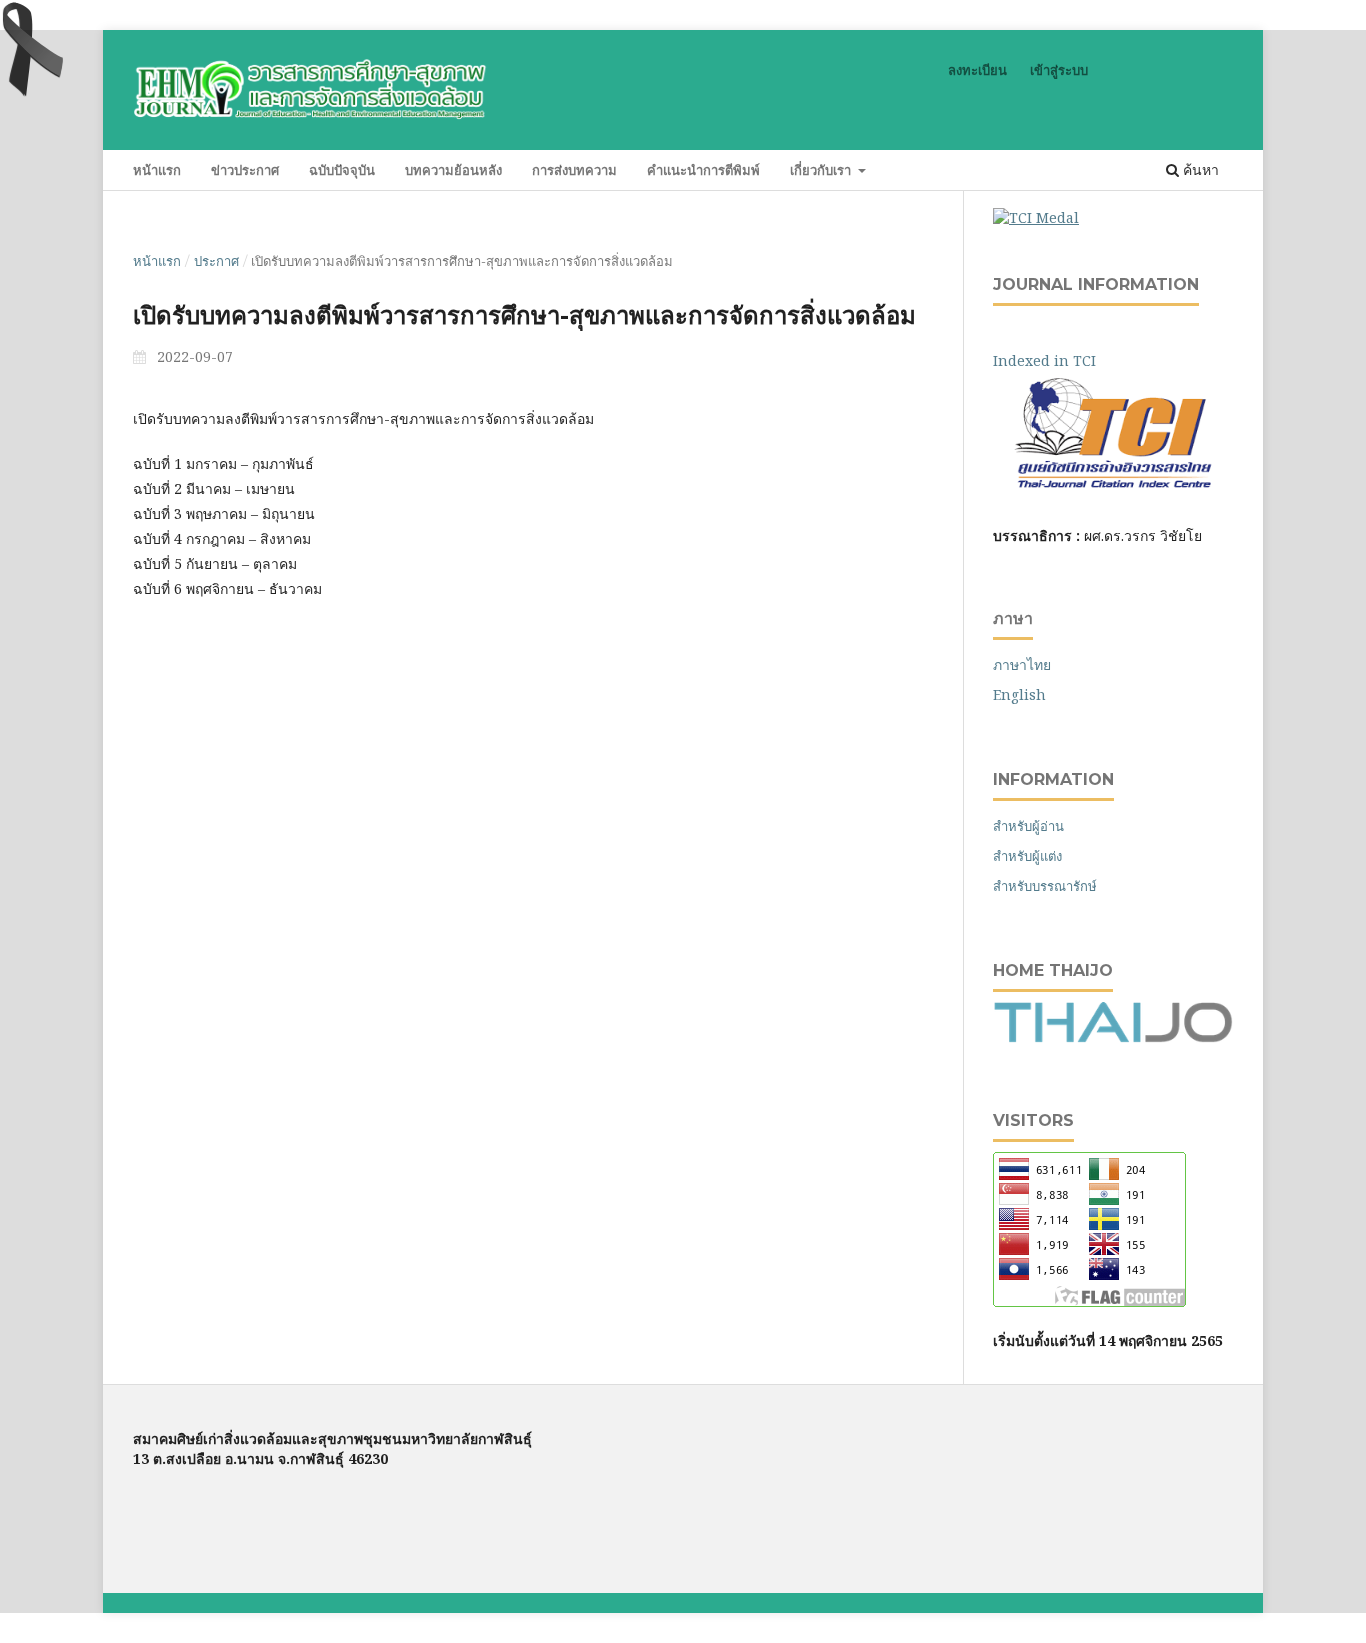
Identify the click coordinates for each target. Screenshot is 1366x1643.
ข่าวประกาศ (245, 170)
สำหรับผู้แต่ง (1027, 856)
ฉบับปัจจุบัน (342, 170)
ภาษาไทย (1022, 664)
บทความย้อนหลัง (453, 170)
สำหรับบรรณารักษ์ (1045, 886)
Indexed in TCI (1058, 360)
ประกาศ (216, 261)
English (1019, 694)
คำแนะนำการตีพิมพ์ (703, 170)
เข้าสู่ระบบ (1059, 70)
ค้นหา (1199, 169)
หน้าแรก (157, 170)
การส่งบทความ (574, 170)
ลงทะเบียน (977, 70)
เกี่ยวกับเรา (822, 170)
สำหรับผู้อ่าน (1028, 826)
